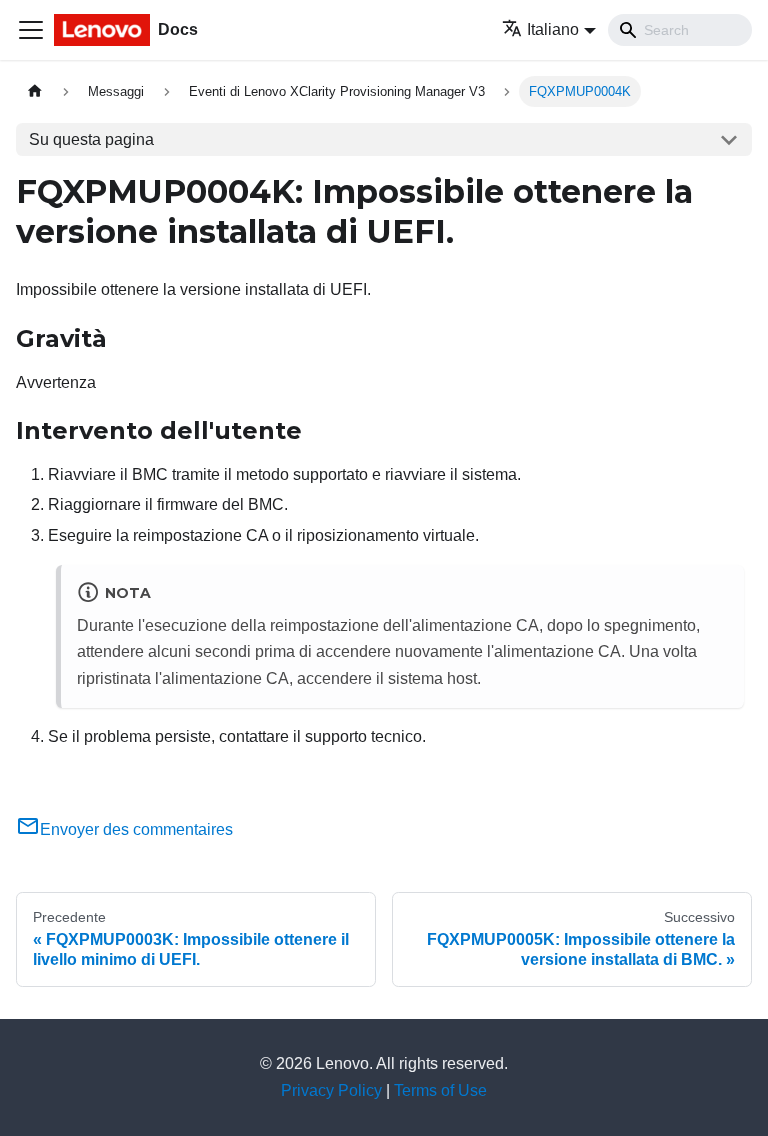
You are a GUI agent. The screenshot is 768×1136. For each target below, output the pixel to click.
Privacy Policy (331, 1090)
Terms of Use (440, 1090)
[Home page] (35, 91)
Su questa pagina (91, 139)
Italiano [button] (553, 29)
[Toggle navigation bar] (31, 30)
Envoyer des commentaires (136, 829)
